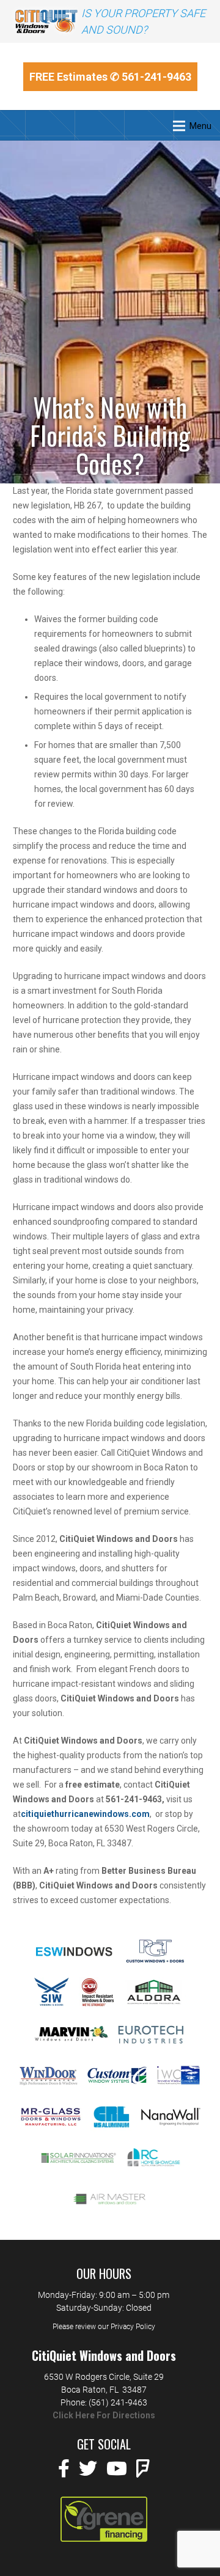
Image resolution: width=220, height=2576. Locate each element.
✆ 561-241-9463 (151, 77)
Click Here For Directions (104, 2415)
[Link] (46, 21)
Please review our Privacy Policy (104, 2327)
